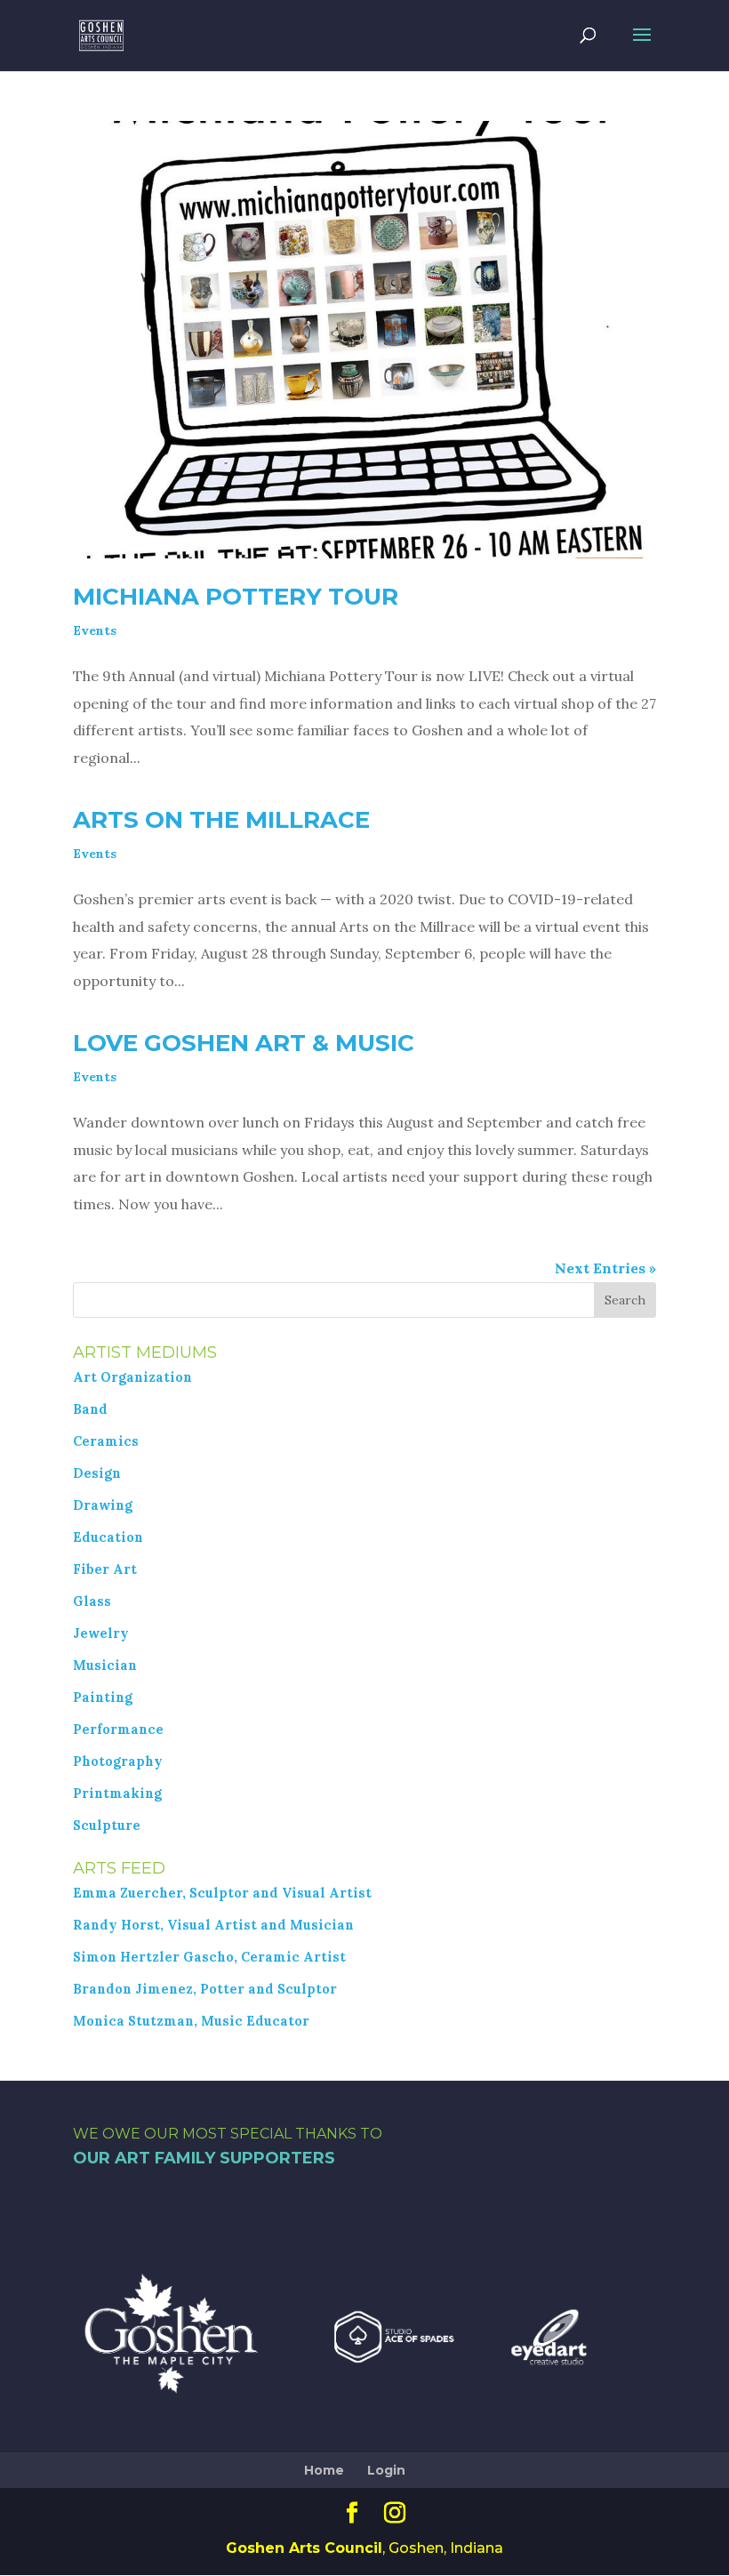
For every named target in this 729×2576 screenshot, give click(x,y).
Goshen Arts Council (304, 2548)
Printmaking (117, 1794)
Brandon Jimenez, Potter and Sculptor (205, 1989)
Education (108, 1537)
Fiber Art (105, 1569)
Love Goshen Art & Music (244, 1043)
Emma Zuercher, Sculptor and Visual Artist (222, 1893)
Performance (118, 1729)
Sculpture (107, 1826)
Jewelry (101, 1633)
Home (324, 2470)
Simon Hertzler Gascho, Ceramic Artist (209, 1957)
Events (95, 630)
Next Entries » (605, 1268)
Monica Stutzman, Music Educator (191, 2021)
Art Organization (132, 1377)
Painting (103, 1697)
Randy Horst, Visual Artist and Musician (213, 1925)
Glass (92, 1601)
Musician (105, 1665)
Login (386, 2470)
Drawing (103, 1505)
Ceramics (106, 1441)
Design (97, 1473)
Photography (118, 1761)
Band (90, 1409)
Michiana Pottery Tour (236, 597)
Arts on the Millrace (221, 820)
